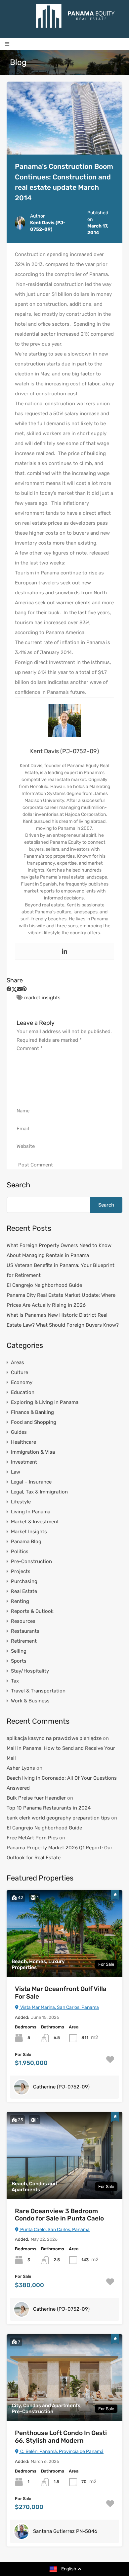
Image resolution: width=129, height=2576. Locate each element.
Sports (19, 1661)
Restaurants (25, 1631)
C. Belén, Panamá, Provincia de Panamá (61, 2451)
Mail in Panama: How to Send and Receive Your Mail (61, 1753)
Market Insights (29, 1532)
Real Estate (24, 1591)
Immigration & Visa (33, 1452)
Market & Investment (35, 1522)
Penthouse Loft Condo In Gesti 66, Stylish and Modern (61, 2437)
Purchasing (24, 1581)
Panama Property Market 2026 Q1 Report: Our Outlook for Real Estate (60, 1853)
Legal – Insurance (31, 1482)
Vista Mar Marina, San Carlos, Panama (59, 2007)
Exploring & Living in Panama (45, 1402)
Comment (30, 1048)
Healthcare (23, 1442)
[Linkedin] (64, 951)
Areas (18, 1362)
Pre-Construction (31, 1561)
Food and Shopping (34, 1422)
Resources (23, 1621)
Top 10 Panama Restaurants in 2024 (49, 1808)
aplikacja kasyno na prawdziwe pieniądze (54, 1738)
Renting (20, 1601)
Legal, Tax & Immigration (39, 1492)
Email (23, 1129)
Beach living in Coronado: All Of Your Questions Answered (62, 1783)
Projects (21, 1571)
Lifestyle (21, 1502)
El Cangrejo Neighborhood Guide (44, 1285)
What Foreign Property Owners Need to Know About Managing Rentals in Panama (59, 1250)
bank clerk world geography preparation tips (58, 1818)
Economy (22, 1382)
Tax (15, 1681)
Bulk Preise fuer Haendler (36, 1798)
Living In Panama (31, 1512)
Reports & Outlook (32, 1611)
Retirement (24, 1641)
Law (16, 1472)
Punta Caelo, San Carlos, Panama (54, 2230)
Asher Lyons (21, 1768)
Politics (20, 1552)
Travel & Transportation (38, 1691)
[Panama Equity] (75, 16)
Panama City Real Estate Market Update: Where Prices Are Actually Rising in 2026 (61, 1300)
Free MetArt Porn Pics (32, 1838)
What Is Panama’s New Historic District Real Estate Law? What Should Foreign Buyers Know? (63, 1320)
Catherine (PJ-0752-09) (61, 2087)
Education (23, 1392)
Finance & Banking (32, 1412)
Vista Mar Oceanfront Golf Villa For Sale (61, 1993)
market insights (42, 998)
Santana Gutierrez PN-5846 (65, 2531)
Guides (19, 1432)
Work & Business (30, 1701)
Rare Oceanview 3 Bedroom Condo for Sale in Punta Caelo (59, 2215)
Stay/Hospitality (30, 1671)
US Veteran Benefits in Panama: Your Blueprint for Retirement (61, 1270)
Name (23, 1111)
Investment (24, 1462)
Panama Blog (26, 1542)
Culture (20, 1372)
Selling (19, 1651)
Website (26, 1146)
